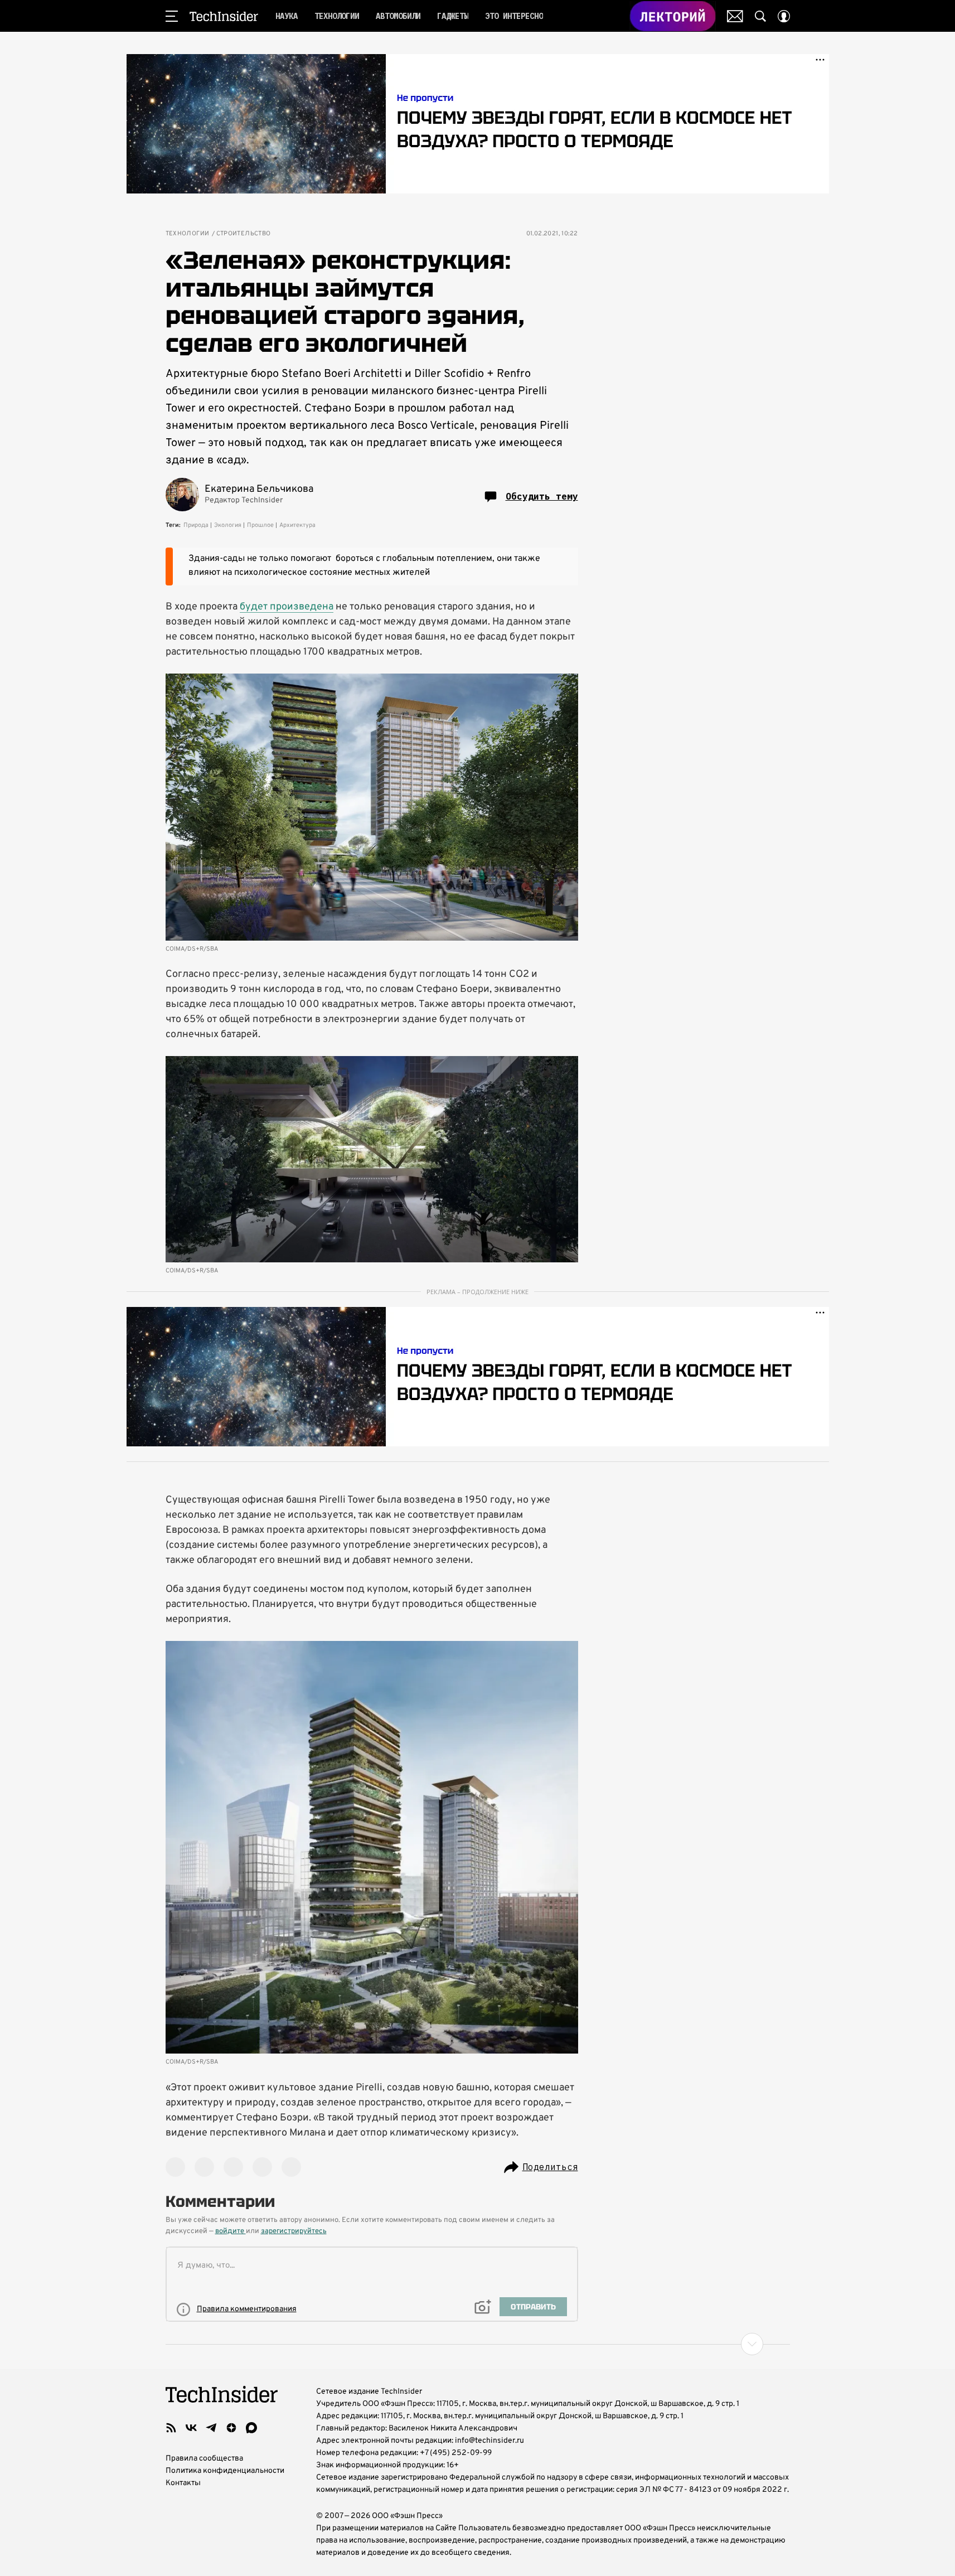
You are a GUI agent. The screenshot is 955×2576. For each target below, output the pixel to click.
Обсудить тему (542, 496)
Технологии (188, 234)
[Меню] (172, 16)
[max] (251, 2428)
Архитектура (297, 525)
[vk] (191, 2428)
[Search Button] (760, 16)
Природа (196, 525)
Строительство (244, 234)
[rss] (171, 2428)
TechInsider (224, 16)
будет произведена (287, 607)
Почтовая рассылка (735, 16)
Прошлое (260, 525)
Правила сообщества (204, 2459)
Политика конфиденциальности (225, 2471)
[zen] (231, 2428)
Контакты (183, 2483)
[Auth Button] (784, 16)
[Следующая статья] (478, 2344)
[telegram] (211, 2428)
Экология (228, 525)
